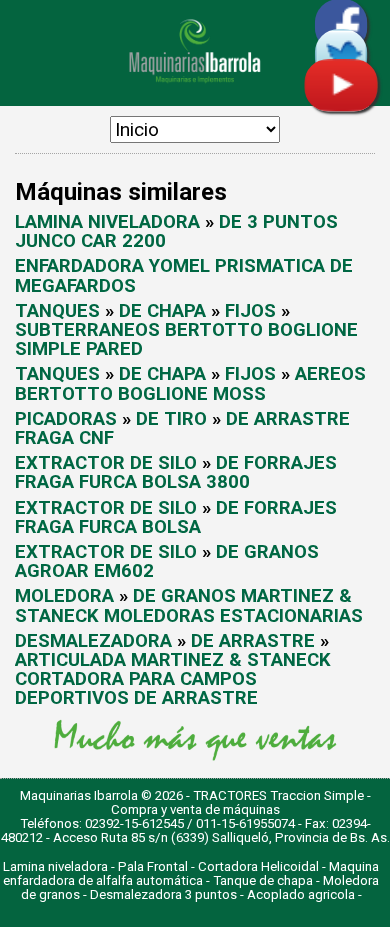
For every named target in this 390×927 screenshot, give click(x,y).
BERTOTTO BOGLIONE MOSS (140, 394)
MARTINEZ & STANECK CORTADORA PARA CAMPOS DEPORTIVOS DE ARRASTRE (173, 679)
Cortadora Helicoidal (258, 866)
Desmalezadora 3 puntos (163, 894)
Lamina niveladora (55, 866)
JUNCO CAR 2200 (90, 241)
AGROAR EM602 (84, 571)
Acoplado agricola (301, 894)
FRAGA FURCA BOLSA (108, 527)
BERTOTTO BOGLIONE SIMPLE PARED (186, 339)
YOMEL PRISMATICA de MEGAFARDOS (184, 275)
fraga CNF (64, 438)
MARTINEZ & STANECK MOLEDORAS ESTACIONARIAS (189, 605)
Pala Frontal (153, 866)
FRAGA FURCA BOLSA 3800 (132, 482)
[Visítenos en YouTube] (341, 106)
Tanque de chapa (263, 880)
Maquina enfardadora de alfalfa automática (191, 873)
